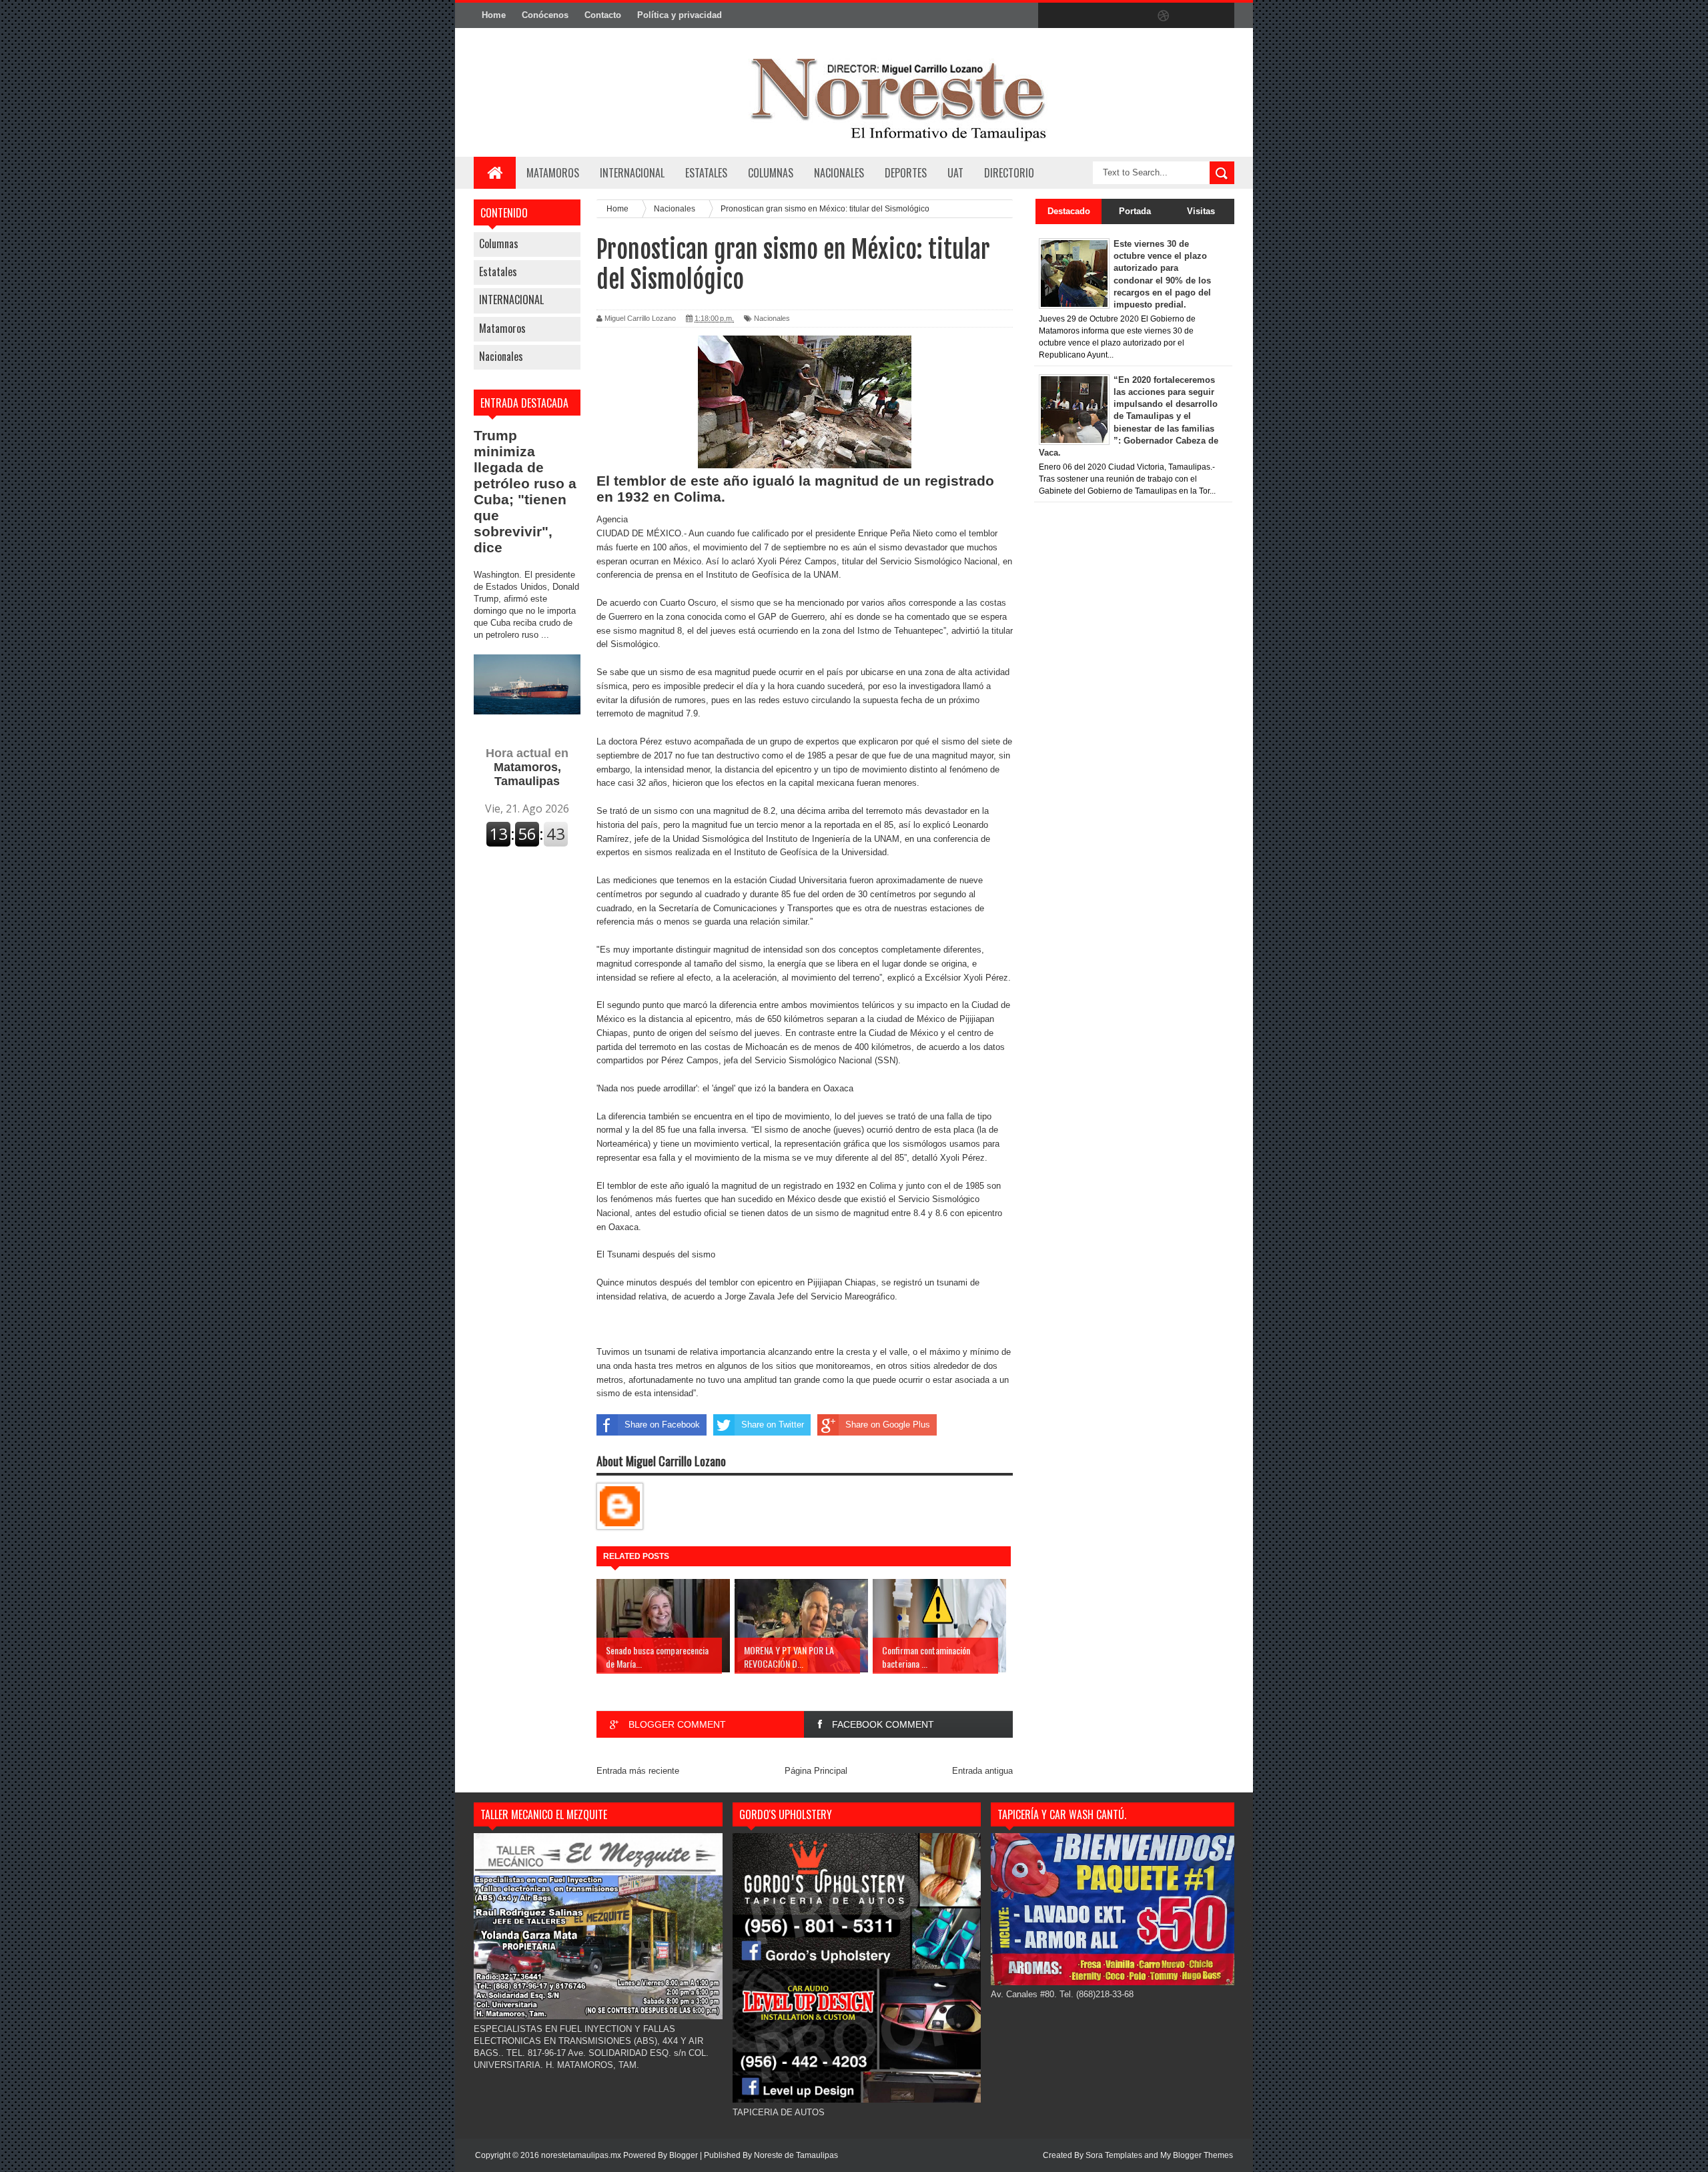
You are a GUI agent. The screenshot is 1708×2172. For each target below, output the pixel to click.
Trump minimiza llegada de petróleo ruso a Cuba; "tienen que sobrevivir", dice (525, 491)
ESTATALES (706, 173)
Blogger (684, 2155)
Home (494, 15)
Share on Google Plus (888, 1425)
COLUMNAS (771, 173)
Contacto (603, 15)
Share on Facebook (662, 1425)
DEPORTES (906, 173)
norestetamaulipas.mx (582, 2155)
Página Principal (816, 1771)
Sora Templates (1114, 2155)
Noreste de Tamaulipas (796, 2155)
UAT (955, 173)
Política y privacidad (680, 15)
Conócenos (545, 15)
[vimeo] (1108, 16)
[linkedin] (1192, 16)
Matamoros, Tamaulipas (527, 767)
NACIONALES (839, 173)
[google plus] (1220, 16)
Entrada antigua (982, 1771)
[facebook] (1051, 16)
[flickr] (1136, 16)
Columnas (499, 243)
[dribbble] (1164, 16)
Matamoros (553, 173)
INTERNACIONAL (632, 173)
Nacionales (501, 356)
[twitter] (1080, 16)
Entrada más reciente (638, 1771)
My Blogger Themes (1197, 2155)
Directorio (1009, 173)
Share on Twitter (773, 1425)
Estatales (498, 271)
